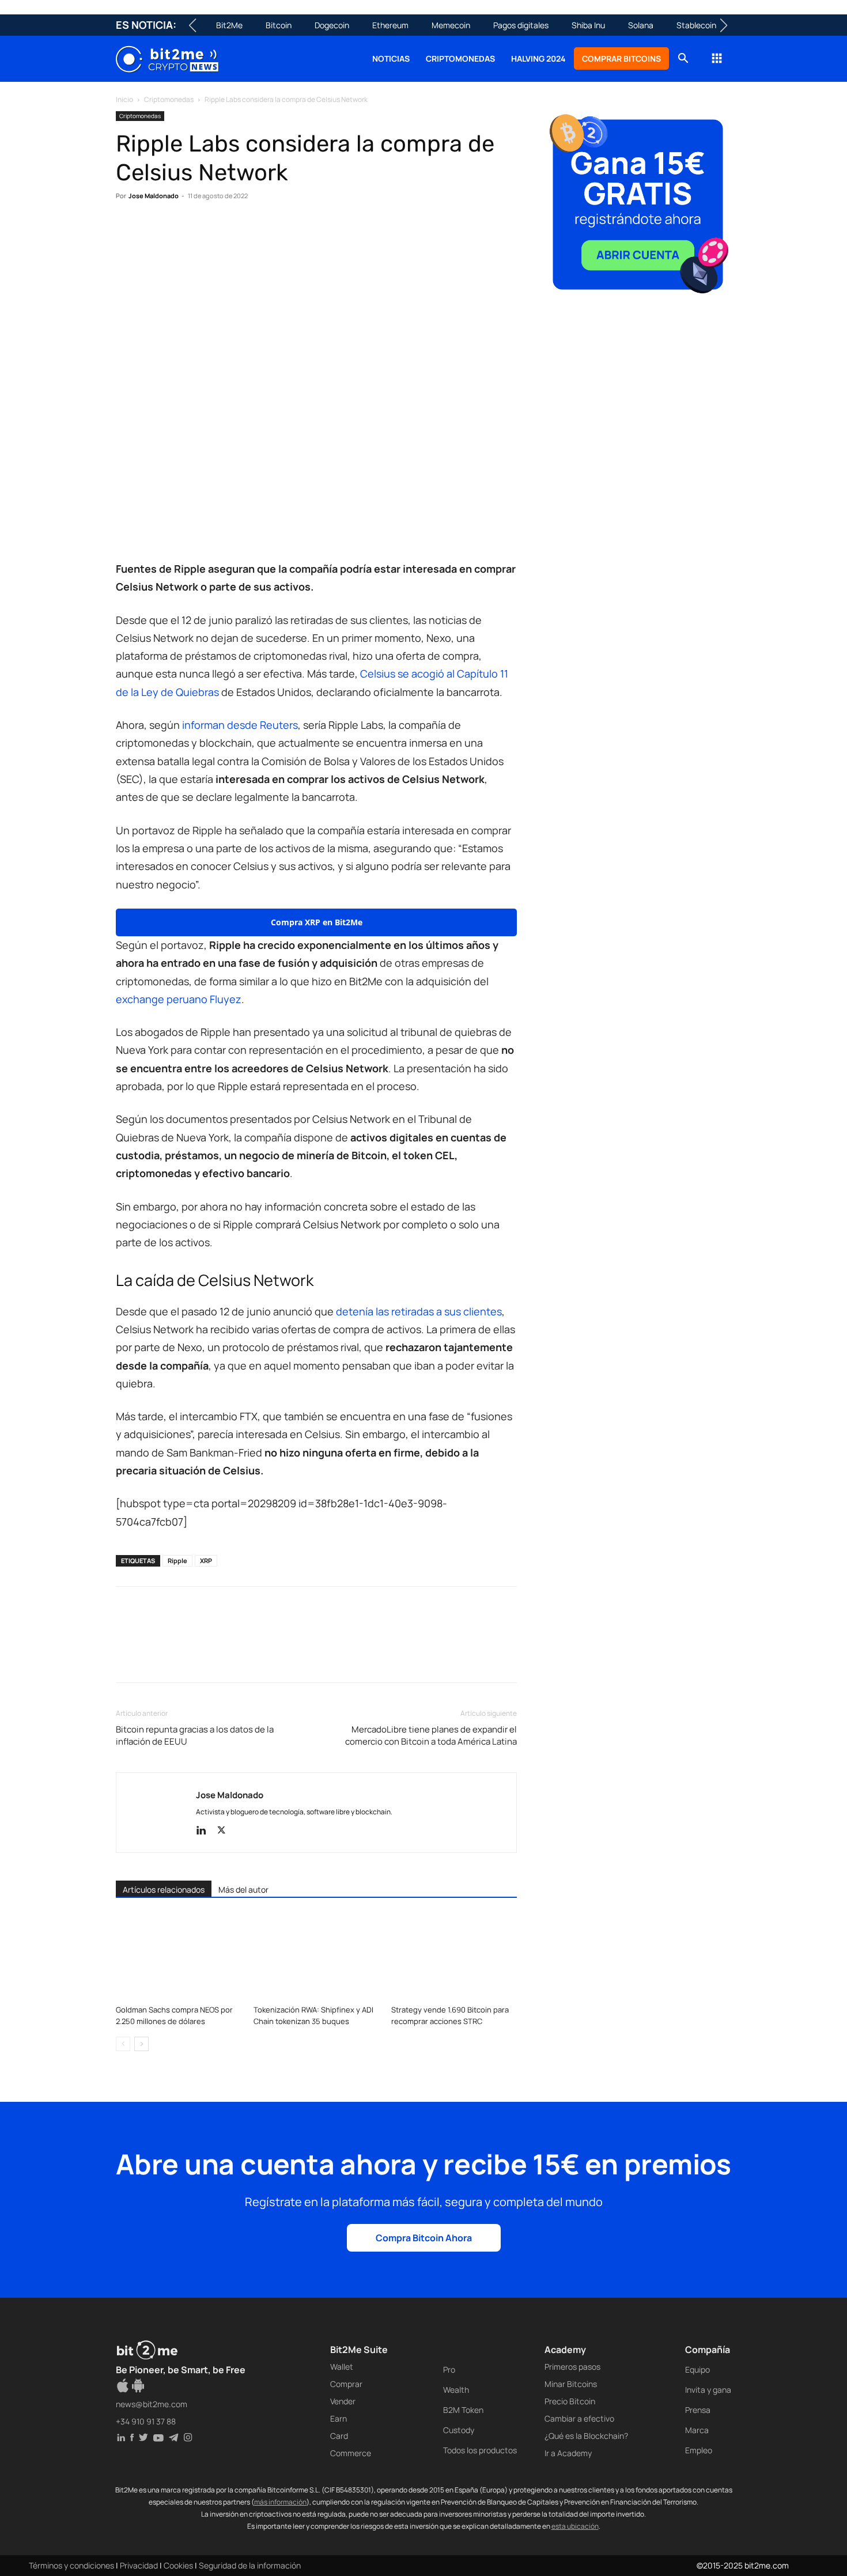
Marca (697, 2430)
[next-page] (141, 2044)
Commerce (351, 2453)
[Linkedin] (207, 231)
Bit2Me (229, 25)
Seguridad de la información (250, 2565)
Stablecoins (698, 25)
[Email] (260, 231)
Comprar (346, 2384)
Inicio (124, 99)
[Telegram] (286, 231)
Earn (339, 2418)
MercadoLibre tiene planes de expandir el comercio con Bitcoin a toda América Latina (431, 1735)
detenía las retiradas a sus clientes (419, 1311)
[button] (683, 60)
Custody (459, 2430)
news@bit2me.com (152, 2404)
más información (280, 2502)
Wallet (342, 2367)
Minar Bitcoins (571, 2384)
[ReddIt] (233, 231)
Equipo (697, 2369)
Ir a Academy (568, 2453)
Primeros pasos (572, 2367)
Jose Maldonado (154, 196)
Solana (641, 25)
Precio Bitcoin (570, 2401)
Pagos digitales (521, 25)
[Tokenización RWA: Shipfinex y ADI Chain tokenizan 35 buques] (316, 1957)
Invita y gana (708, 2390)
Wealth (456, 2390)
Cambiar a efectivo (579, 2418)
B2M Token (463, 2410)
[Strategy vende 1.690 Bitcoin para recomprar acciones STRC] (454, 1957)
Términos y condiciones (71, 2565)
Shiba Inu (588, 25)
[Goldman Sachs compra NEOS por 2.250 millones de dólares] (179, 1957)
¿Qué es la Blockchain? (586, 2436)
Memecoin (451, 25)
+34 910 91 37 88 (146, 2421)
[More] (313, 231)
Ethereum (390, 25)
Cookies (178, 2565)
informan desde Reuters (240, 725)
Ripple (177, 1561)
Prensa (698, 2410)
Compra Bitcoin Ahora (424, 2238)
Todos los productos (480, 2450)
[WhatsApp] (180, 231)
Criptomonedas (460, 58)
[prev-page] (123, 2044)
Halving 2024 (538, 58)
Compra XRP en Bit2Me (317, 922)
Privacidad (139, 2565)
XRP (206, 1561)
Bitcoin (279, 25)
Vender (343, 2401)
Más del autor (243, 1890)
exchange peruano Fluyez (179, 999)
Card (339, 2436)
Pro (449, 2369)
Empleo (699, 2450)
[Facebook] (127, 231)
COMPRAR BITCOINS (621, 58)
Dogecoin (332, 25)
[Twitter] (154, 231)
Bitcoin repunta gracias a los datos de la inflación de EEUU (195, 1735)
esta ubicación (575, 2526)
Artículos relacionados (164, 1890)
